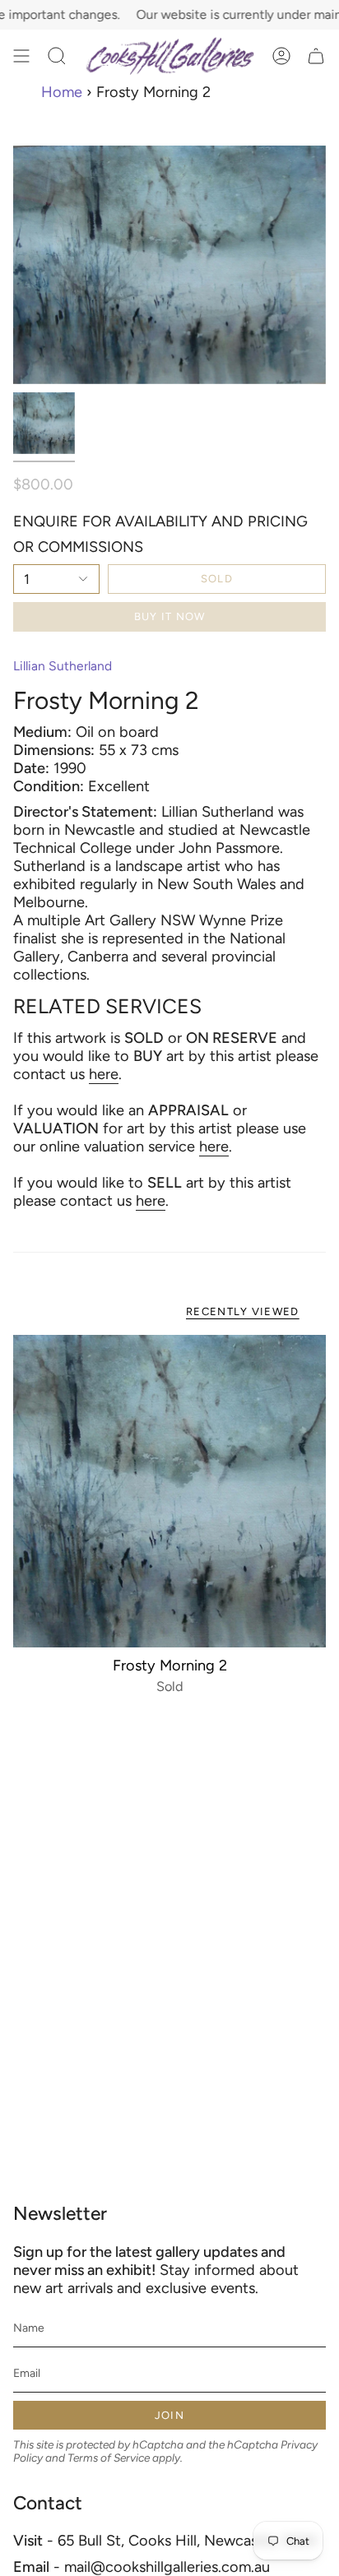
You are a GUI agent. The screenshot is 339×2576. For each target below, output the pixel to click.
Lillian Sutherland (63, 666)
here (104, 1074)
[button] (57, 56)
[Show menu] (21, 56)
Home (62, 92)
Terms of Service (109, 2458)
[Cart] (316, 56)
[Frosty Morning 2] (169, 1491)
